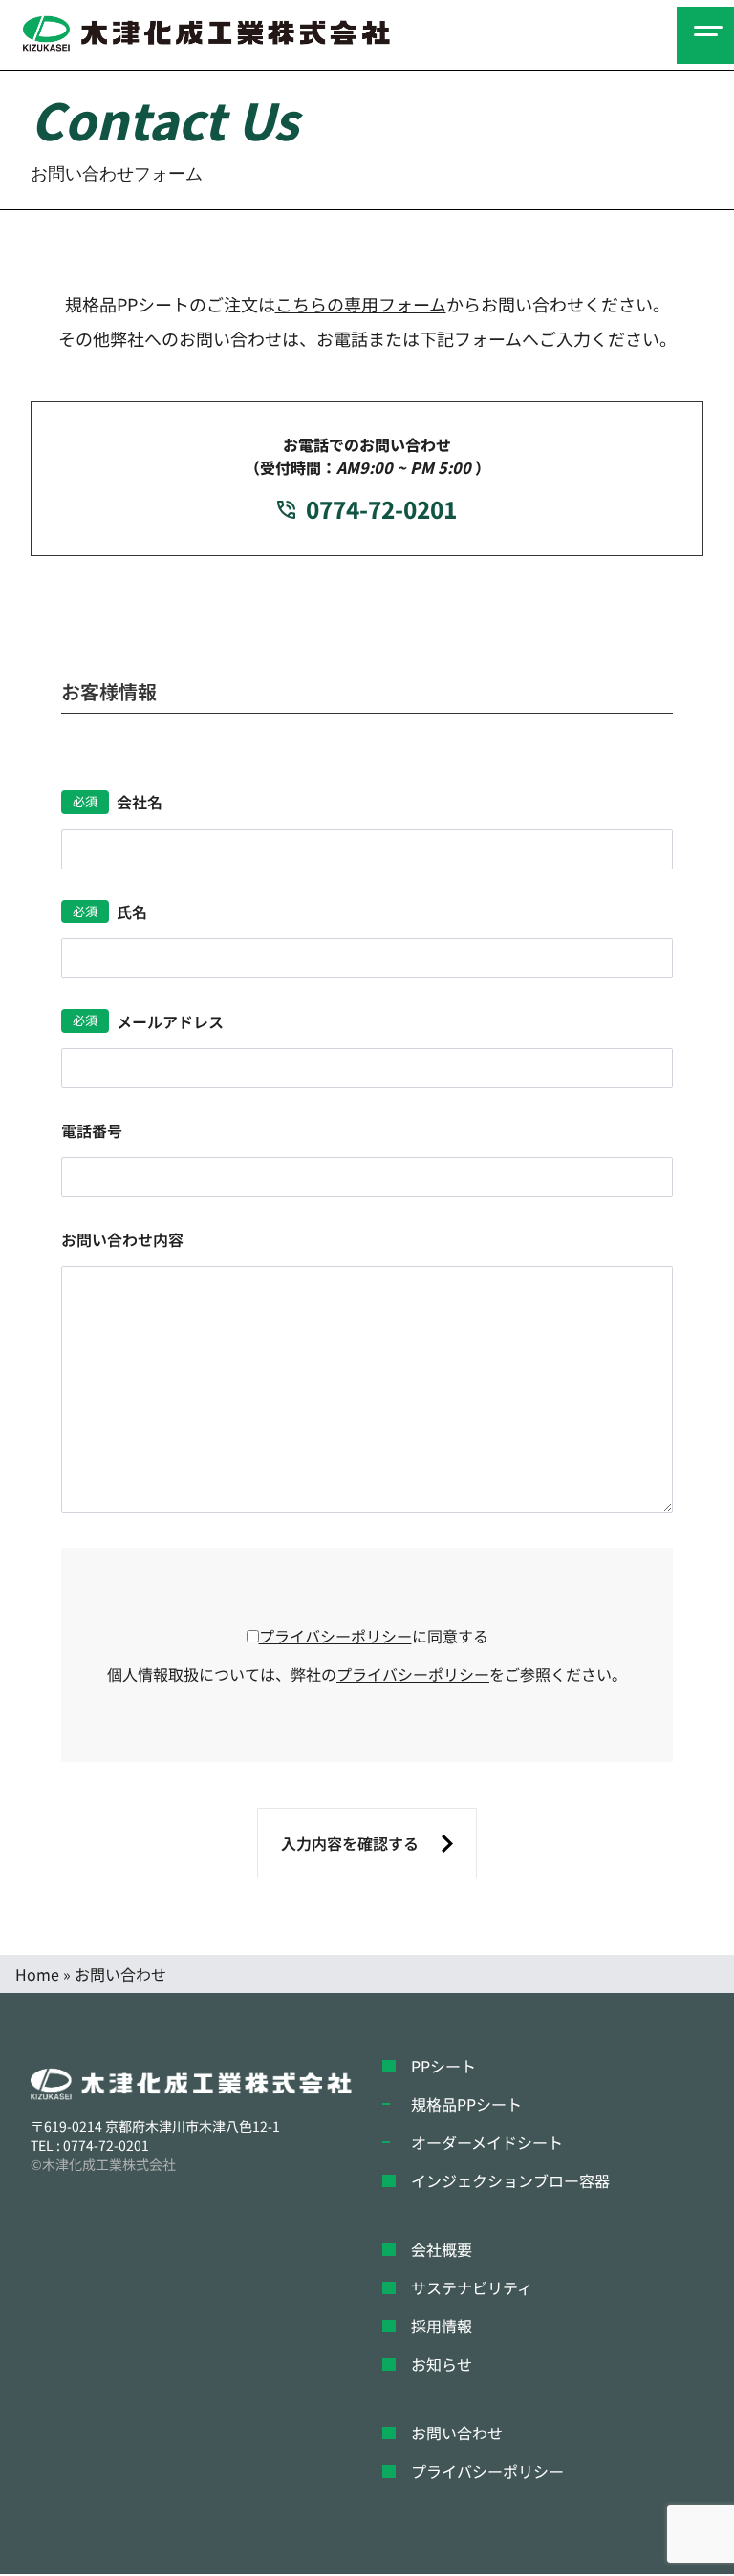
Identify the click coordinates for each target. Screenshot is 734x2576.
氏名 (132, 912)
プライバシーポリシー (335, 1636)
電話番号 (92, 1130)
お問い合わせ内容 (122, 1239)
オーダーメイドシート (487, 2142)
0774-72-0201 (381, 509)
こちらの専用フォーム (361, 304)
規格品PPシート (466, 2104)
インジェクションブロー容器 (510, 2180)
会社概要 (442, 2249)
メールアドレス (170, 1021)
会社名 (140, 802)
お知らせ (442, 2364)
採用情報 (442, 2326)
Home (37, 1974)
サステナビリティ (472, 2287)
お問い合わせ (457, 2433)
